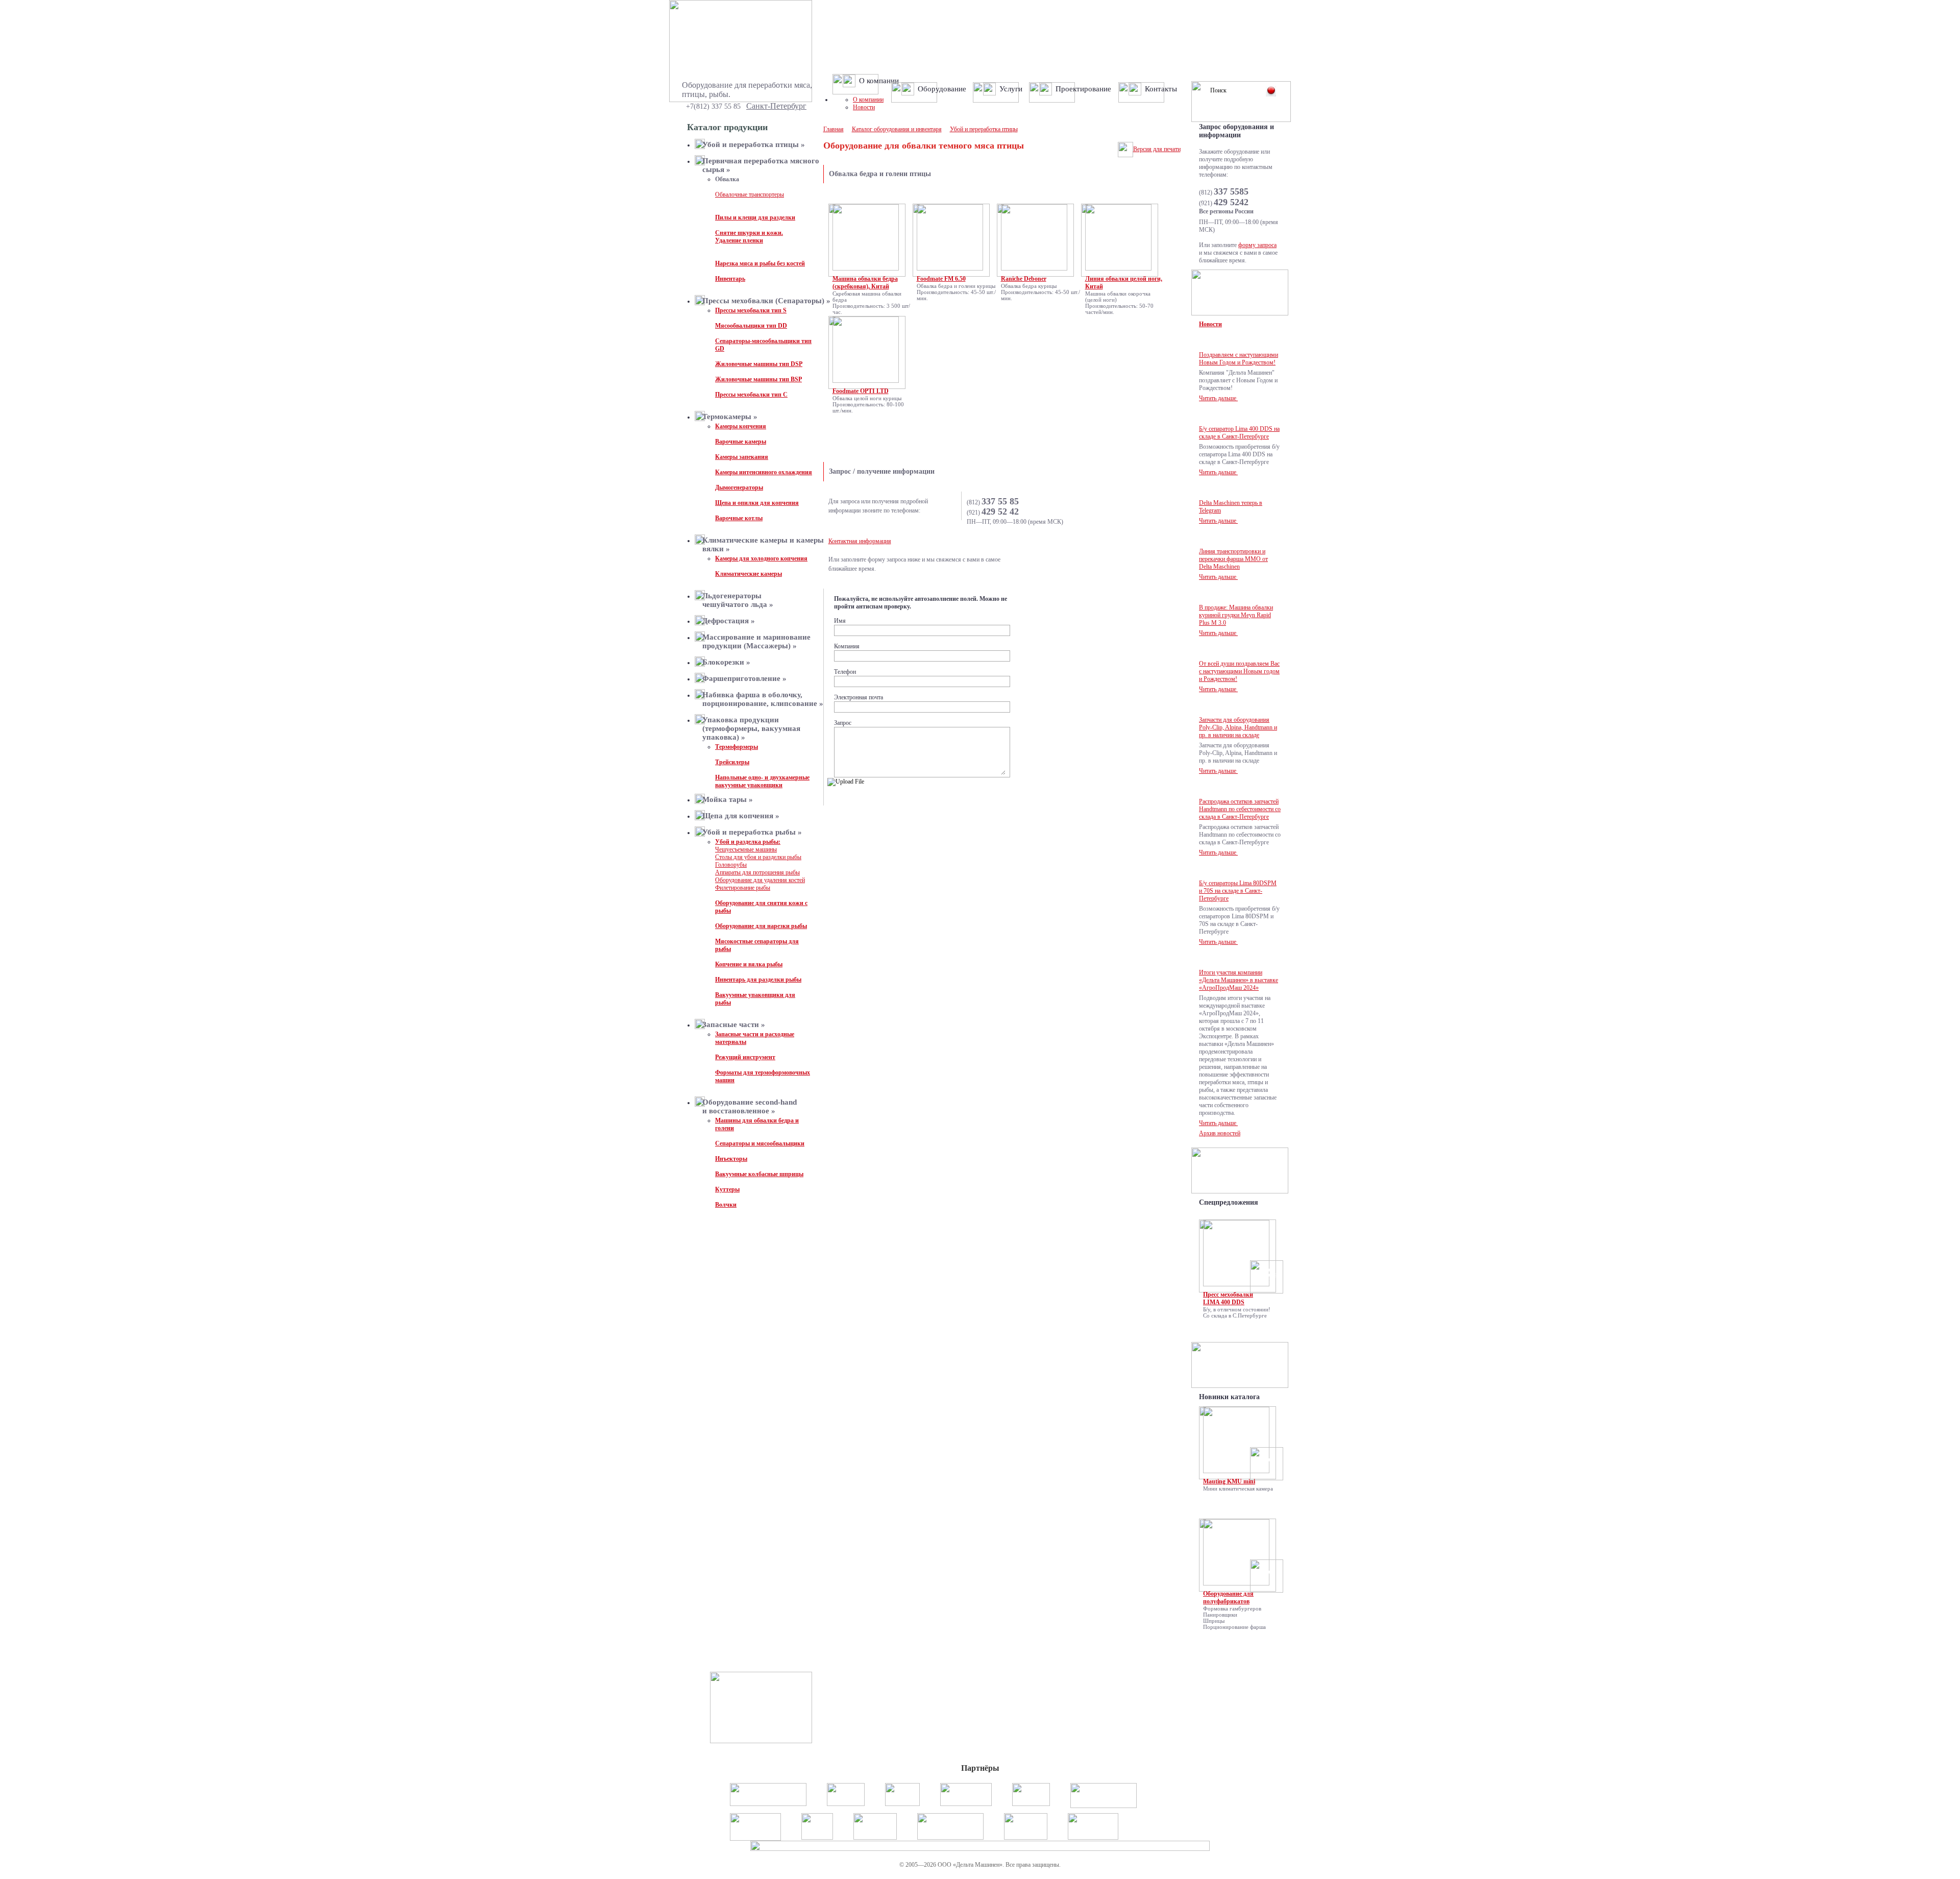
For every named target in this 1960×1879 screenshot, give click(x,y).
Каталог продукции (727, 127)
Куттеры (727, 1189)
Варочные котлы (739, 518)
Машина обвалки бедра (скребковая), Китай (865, 283)
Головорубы (731, 865)
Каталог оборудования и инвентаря (897, 129)
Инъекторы (731, 1159)
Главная (834, 129)
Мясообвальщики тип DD (751, 326)
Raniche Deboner (1024, 279)
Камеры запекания (742, 457)
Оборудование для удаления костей (760, 880)
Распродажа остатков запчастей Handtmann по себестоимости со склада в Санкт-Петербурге (1240, 809)
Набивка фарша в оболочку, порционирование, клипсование (763, 699)
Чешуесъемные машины (746, 849)
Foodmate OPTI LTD (861, 391)
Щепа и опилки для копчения (757, 503)
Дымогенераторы (739, 487)
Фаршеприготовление (744, 678)
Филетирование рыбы (743, 888)
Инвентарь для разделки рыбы (758, 980)
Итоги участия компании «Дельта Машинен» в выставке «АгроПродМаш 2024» (1239, 980)
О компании (868, 100)
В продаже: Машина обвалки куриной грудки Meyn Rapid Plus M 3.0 (1236, 615)
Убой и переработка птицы (984, 129)
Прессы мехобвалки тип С (751, 395)
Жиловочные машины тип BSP (758, 379)
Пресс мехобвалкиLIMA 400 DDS (1228, 1298)
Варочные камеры (741, 442)
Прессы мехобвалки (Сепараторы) (766, 301)
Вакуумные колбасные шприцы (759, 1174)
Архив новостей (1220, 1133)
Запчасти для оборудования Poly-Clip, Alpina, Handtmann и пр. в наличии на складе (1238, 727)
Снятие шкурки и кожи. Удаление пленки (749, 237)
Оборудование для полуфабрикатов (1228, 1597)
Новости (864, 107)
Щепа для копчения (741, 816)
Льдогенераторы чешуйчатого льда (738, 600)
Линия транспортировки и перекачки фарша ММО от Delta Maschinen (1233, 559)
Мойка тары (728, 799)
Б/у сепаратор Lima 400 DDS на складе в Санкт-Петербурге (1239, 433)
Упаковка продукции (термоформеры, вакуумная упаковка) (751, 728)
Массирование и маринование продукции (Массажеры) (756, 641)
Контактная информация (860, 541)
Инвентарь (730, 279)
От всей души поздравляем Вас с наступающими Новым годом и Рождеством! (1239, 671)
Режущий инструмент (745, 1057)
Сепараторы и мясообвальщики (760, 1143)
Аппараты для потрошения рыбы (757, 872)
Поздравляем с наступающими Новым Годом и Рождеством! (1239, 359)
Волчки (726, 1205)
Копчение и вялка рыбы (749, 964)
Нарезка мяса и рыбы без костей (760, 263)
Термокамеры (730, 417)
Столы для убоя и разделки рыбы (758, 857)
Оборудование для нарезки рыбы (761, 926)
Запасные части (734, 1024)
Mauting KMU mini (1229, 1481)
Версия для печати (1157, 149)
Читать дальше (1218, 398)
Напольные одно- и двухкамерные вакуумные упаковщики (762, 781)
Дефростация (729, 621)
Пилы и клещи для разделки (755, 217)
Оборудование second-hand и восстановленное (750, 1106)
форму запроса (1257, 245)
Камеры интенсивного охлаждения (764, 472)
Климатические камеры (749, 574)
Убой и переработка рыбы (752, 832)
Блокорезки (726, 662)
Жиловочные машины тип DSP (759, 364)
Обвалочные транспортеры (750, 194)
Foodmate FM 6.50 (941, 279)
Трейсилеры (732, 762)
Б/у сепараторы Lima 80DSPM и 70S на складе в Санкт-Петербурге (1238, 891)
